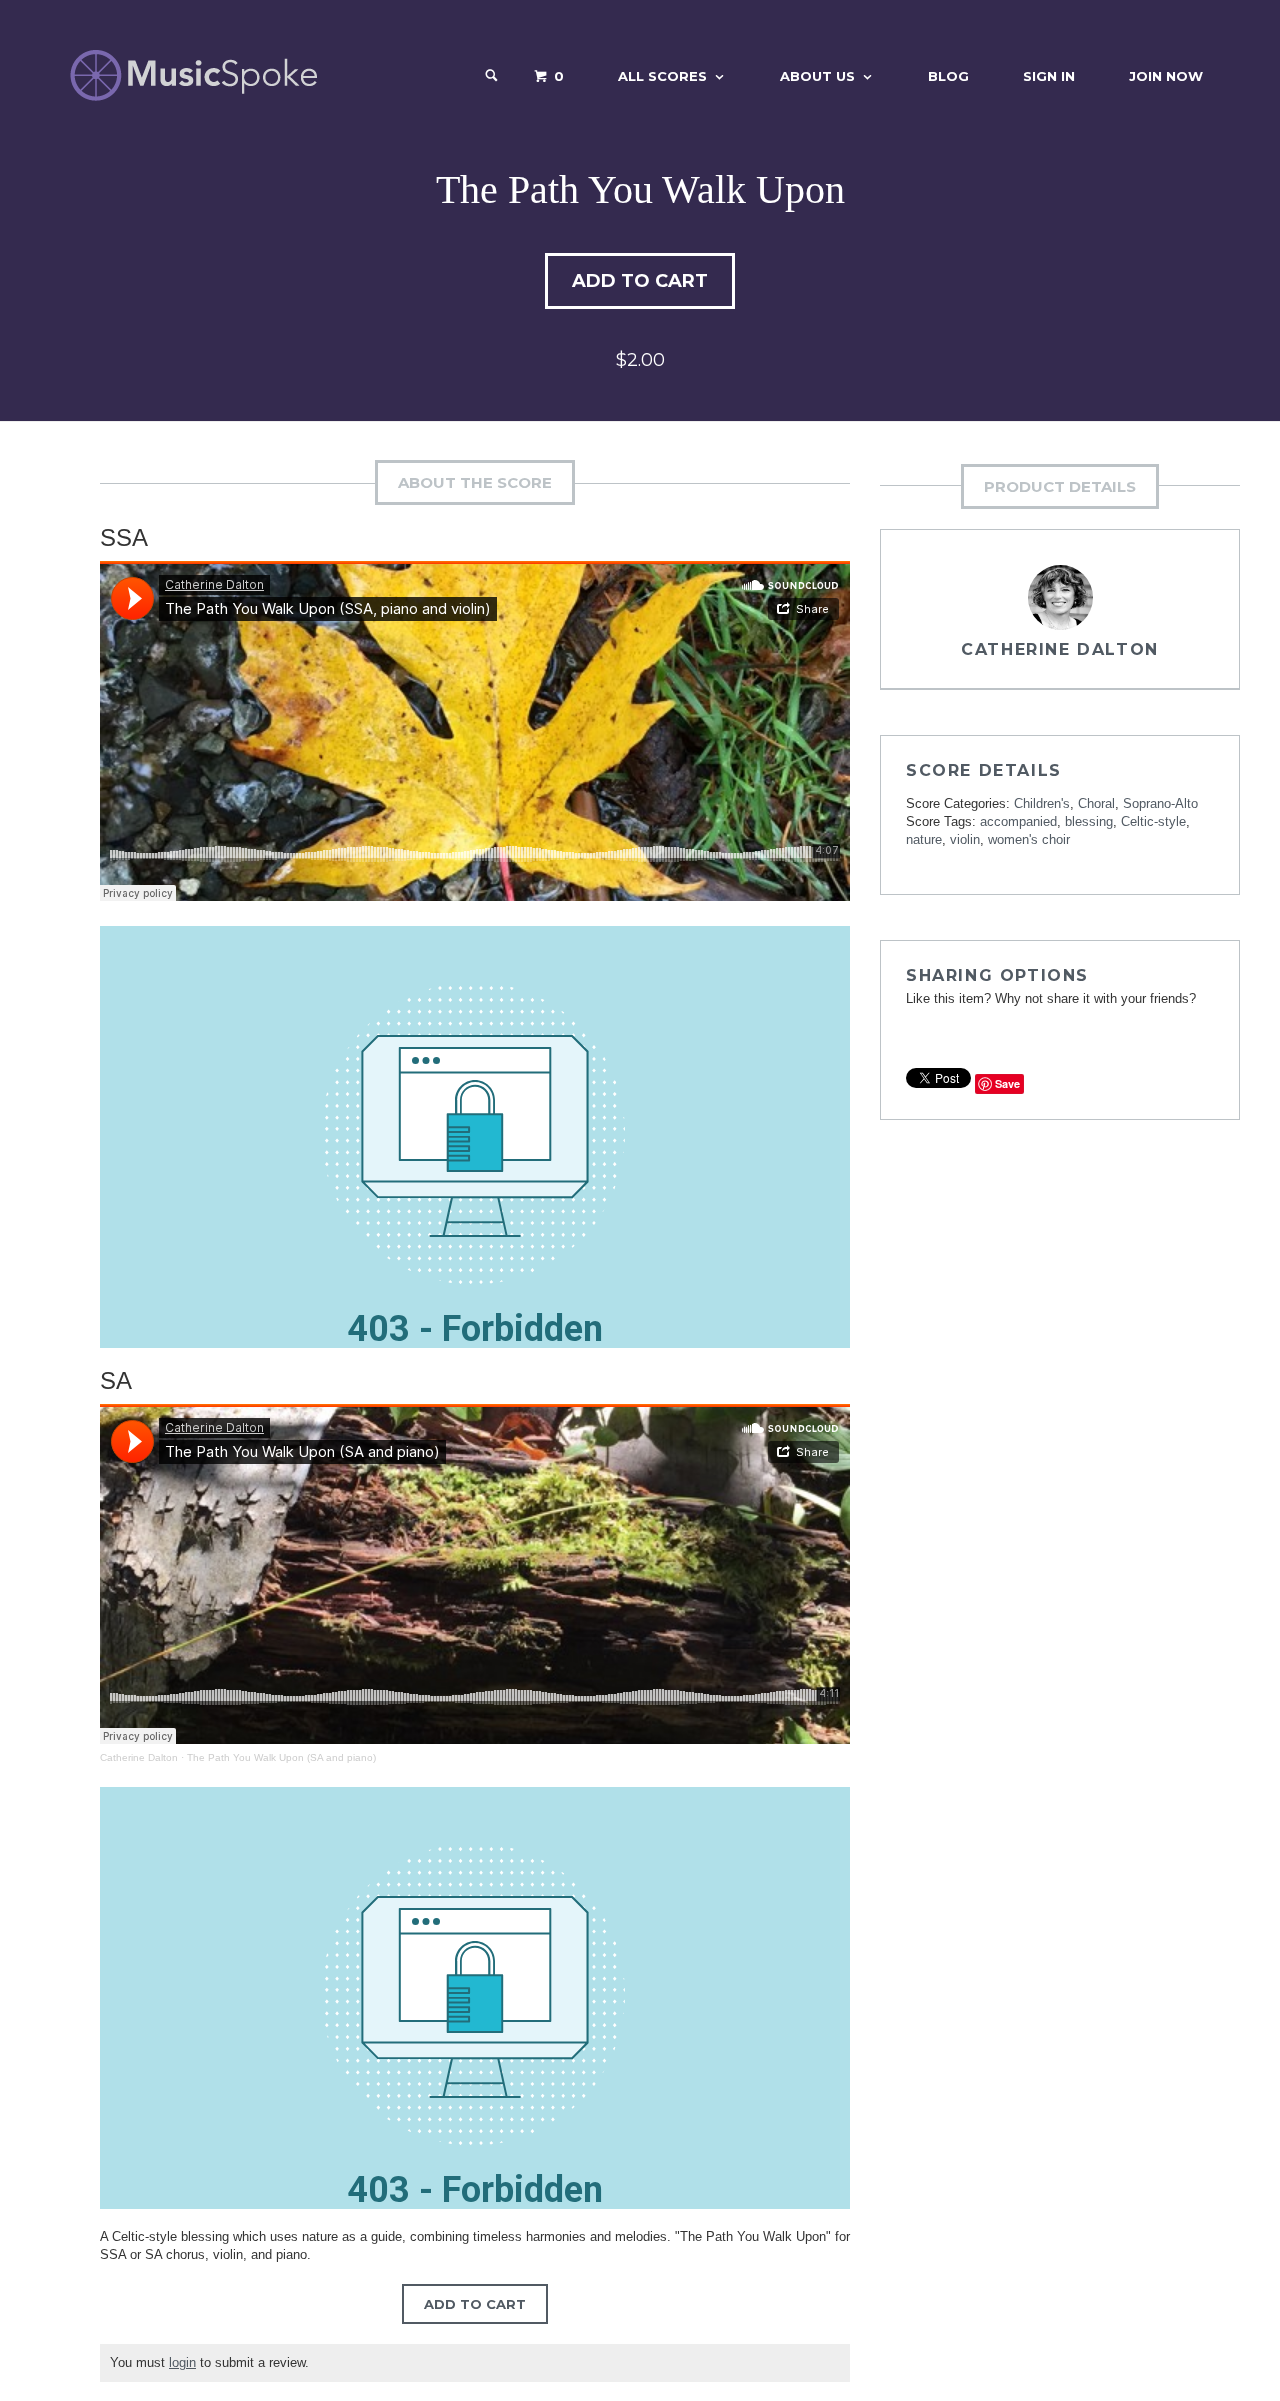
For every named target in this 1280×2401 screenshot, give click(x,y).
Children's (1042, 803)
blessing (1089, 821)
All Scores (662, 76)
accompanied (1018, 821)
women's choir (1029, 839)
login (182, 2362)
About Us (817, 76)
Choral (1096, 803)
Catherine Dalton (139, 1757)
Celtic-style (1153, 821)
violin (965, 839)
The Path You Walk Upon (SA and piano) (281, 1757)
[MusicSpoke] (193, 75)
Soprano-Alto (1160, 803)
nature (924, 839)
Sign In (1049, 76)
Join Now (1166, 76)
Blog (948, 76)
